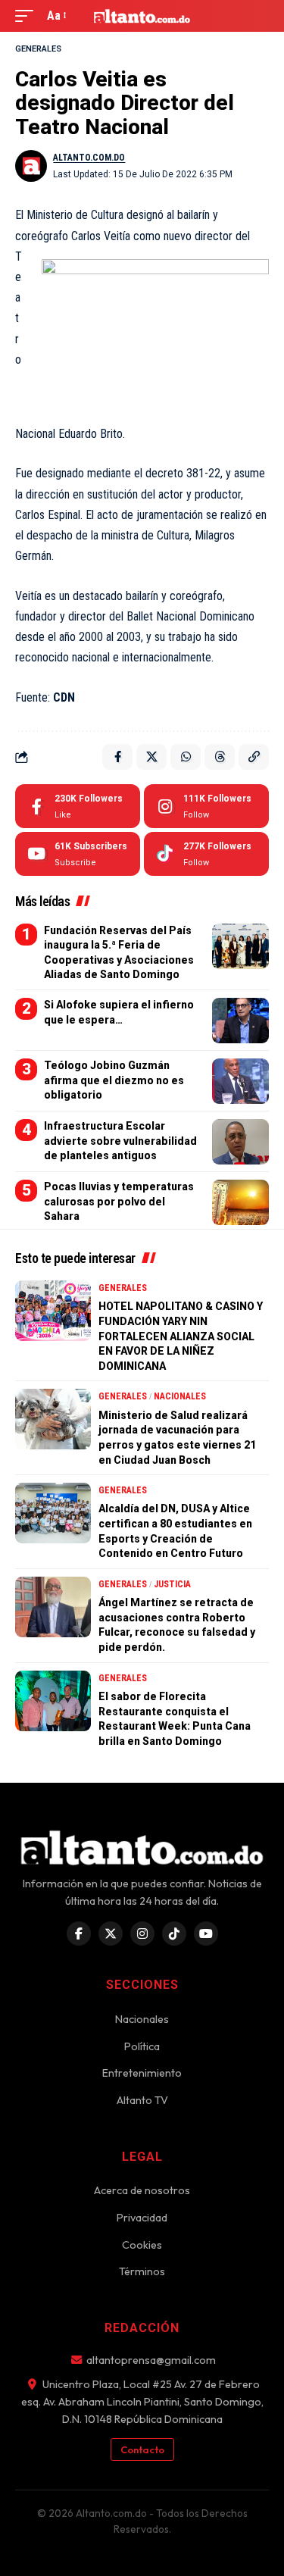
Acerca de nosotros (142, 2190)
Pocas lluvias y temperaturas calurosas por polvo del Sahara (119, 1201)
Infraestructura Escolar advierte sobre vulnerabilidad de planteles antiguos (120, 1141)
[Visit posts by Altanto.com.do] (31, 166)
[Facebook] (78, 806)
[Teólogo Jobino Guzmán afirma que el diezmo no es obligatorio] (240, 1081)
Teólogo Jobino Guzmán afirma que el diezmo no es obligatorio (114, 1080)
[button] (28, 16)
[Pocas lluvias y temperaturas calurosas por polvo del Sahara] (240, 1202)
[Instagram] (206, 806)
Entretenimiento (142, 2073)
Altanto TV (142, 2100)
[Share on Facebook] (117, 757)
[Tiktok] (206, 854)
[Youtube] (78, 854)
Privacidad (142, 2218)
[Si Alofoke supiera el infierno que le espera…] (240, 1021)
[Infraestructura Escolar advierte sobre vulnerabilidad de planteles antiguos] (240, 1142)
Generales (38, 49)
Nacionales (180, 1396)
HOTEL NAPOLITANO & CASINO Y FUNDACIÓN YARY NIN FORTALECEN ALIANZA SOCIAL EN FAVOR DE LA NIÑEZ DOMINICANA (181, 1336)
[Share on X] (151, 757)
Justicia (172, 1584)
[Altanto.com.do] (142, 16)
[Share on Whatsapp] (186, 757)
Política (142, 2046)
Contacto (142, 2449)
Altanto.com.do (89, 158)
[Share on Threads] (220, 757)
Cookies (142, 2245)
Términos (142, 2271)
